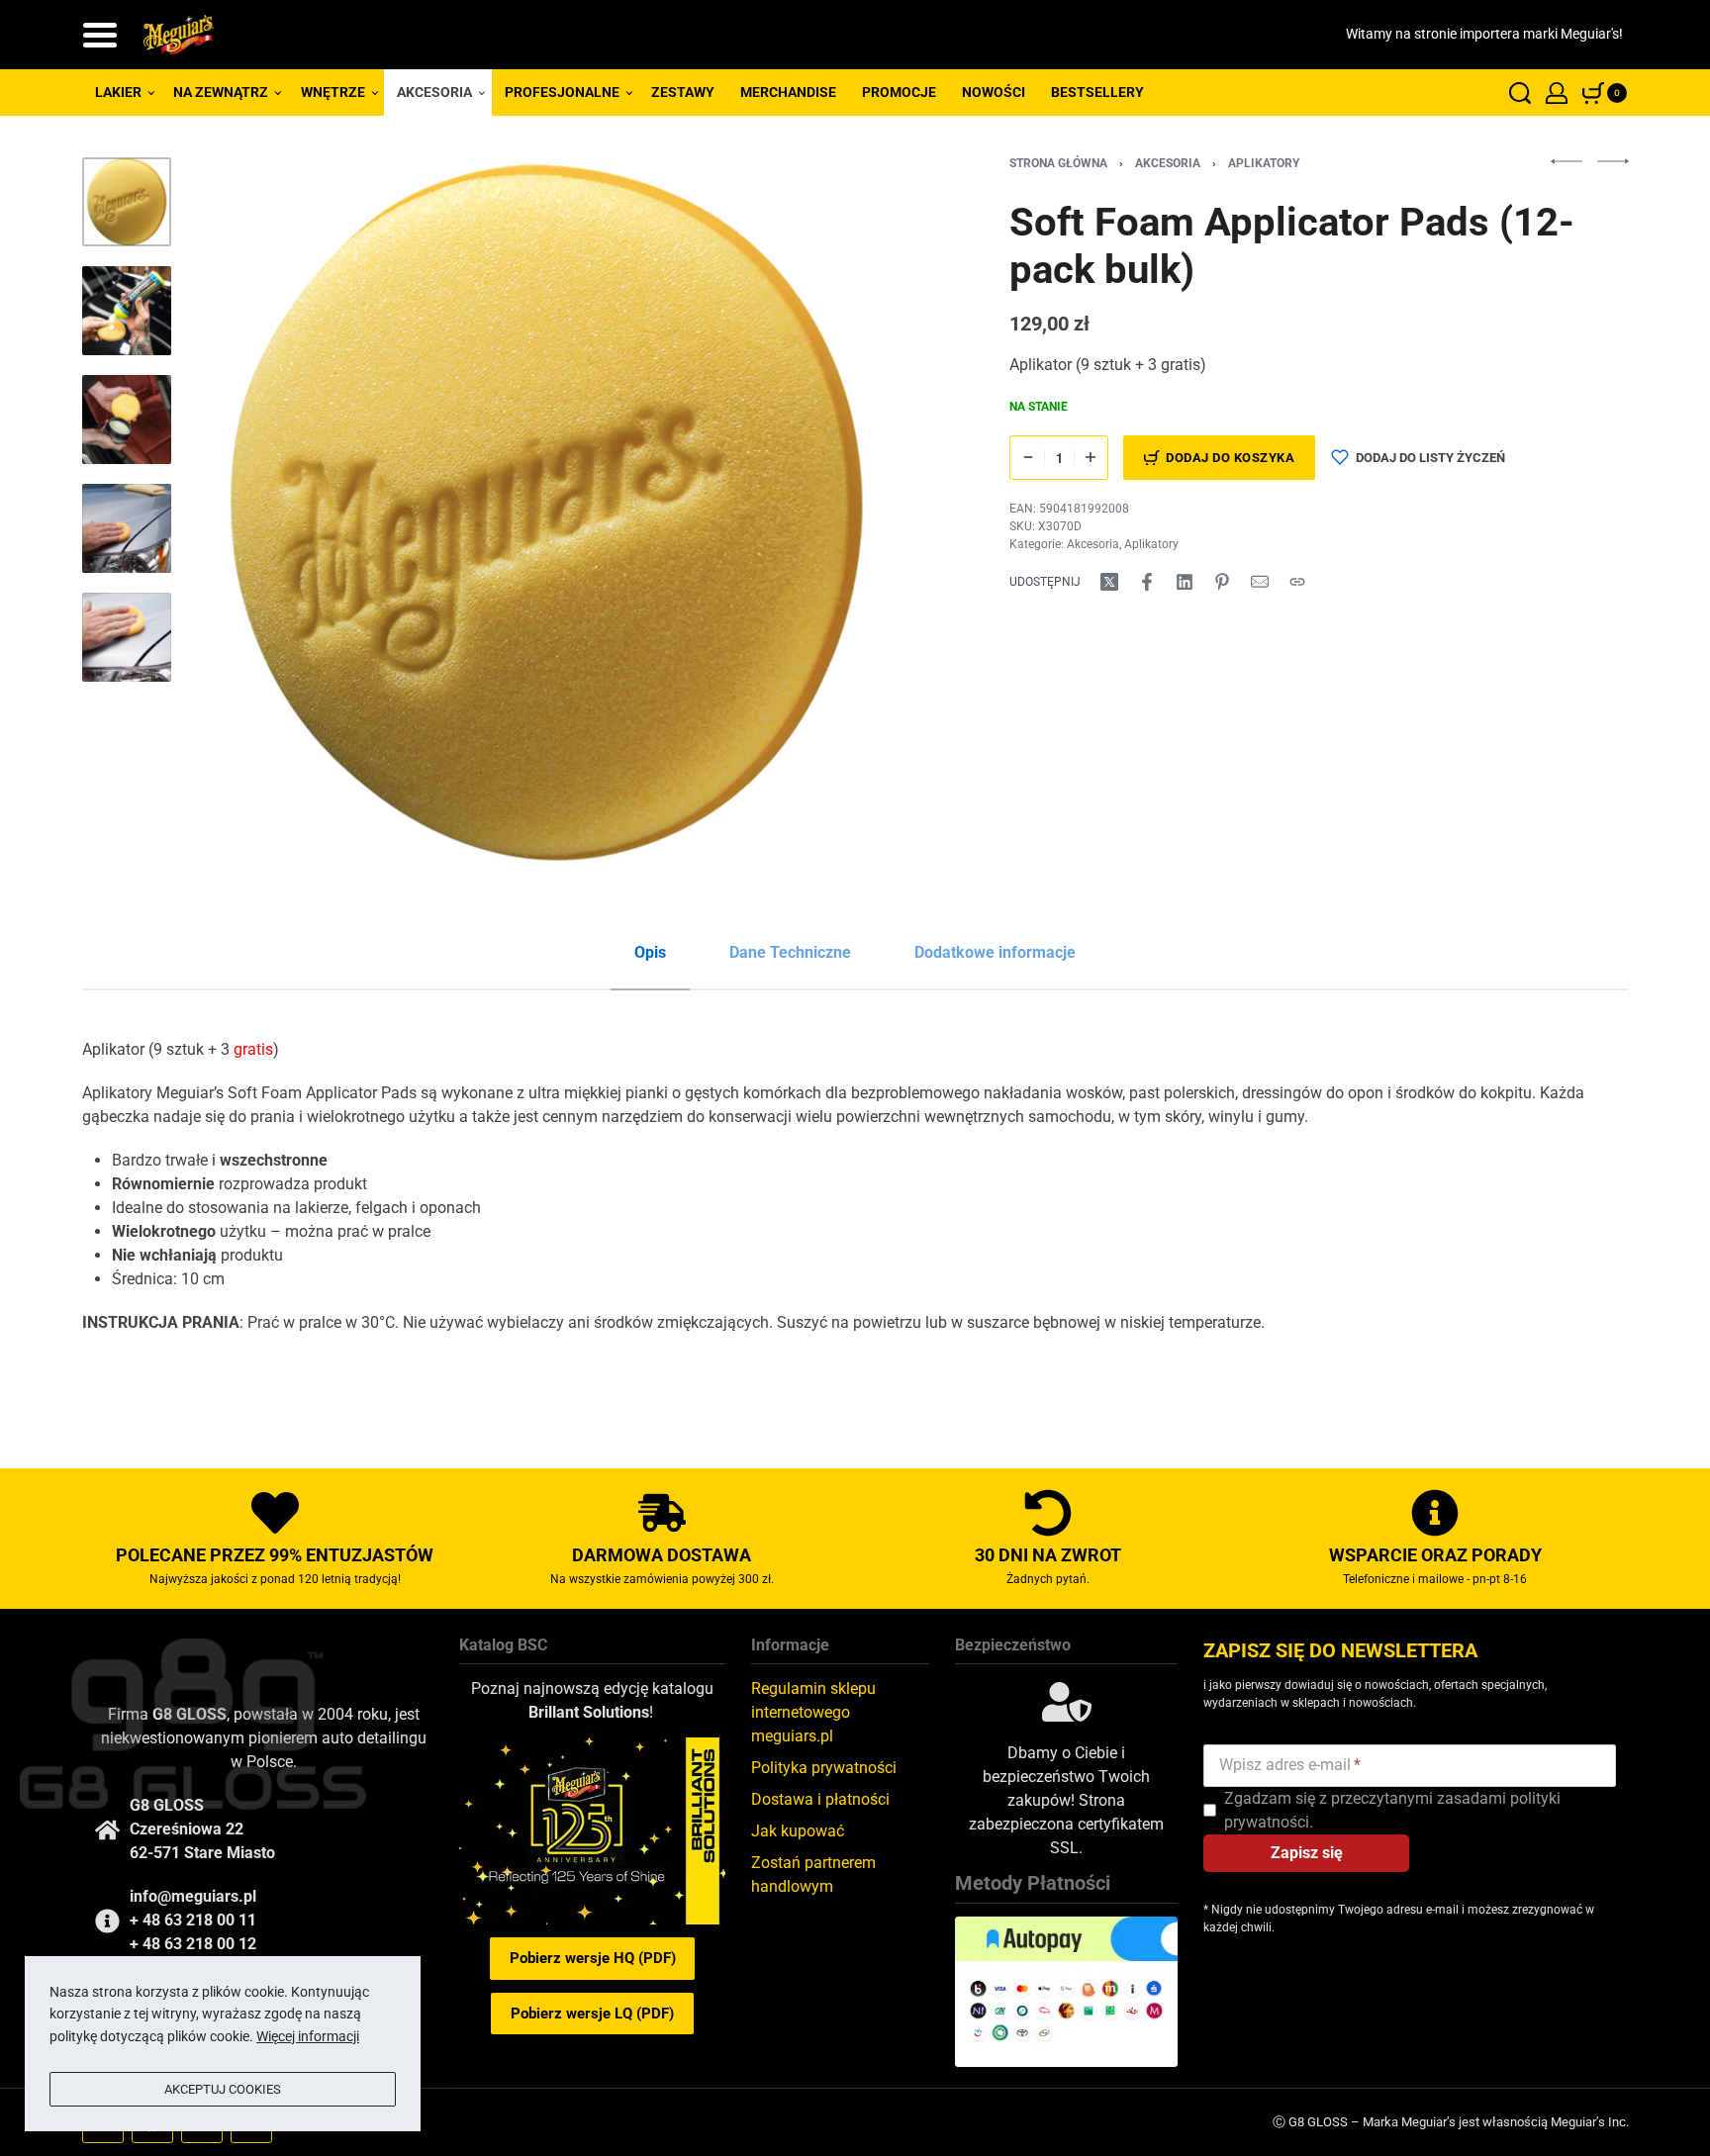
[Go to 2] (127, 311)
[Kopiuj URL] (1297, 582)
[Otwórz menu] (100, 35)
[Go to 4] (127, 528)
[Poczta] (1260, 582)
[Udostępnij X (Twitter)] (1109, 582)
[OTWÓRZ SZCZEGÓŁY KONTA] (1557, 93)
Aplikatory (1264, 163)
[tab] (650, 953)
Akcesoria (1168, 163)
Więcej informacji (308, 2036)
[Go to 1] (127, 202)
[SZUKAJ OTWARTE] (1520, 93)
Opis (650, 952)
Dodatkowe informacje (995, 952)
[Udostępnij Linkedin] (1185, 582)
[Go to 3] (127, 420)
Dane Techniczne (790, 952)
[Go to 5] (127, 637)
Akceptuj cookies (223, 2089)
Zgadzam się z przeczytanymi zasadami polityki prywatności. (1392, 1810)
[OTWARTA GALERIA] (546, 513)
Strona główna (1058, 163)
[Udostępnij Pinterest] (1222, 582)
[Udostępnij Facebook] (1147, 582)
